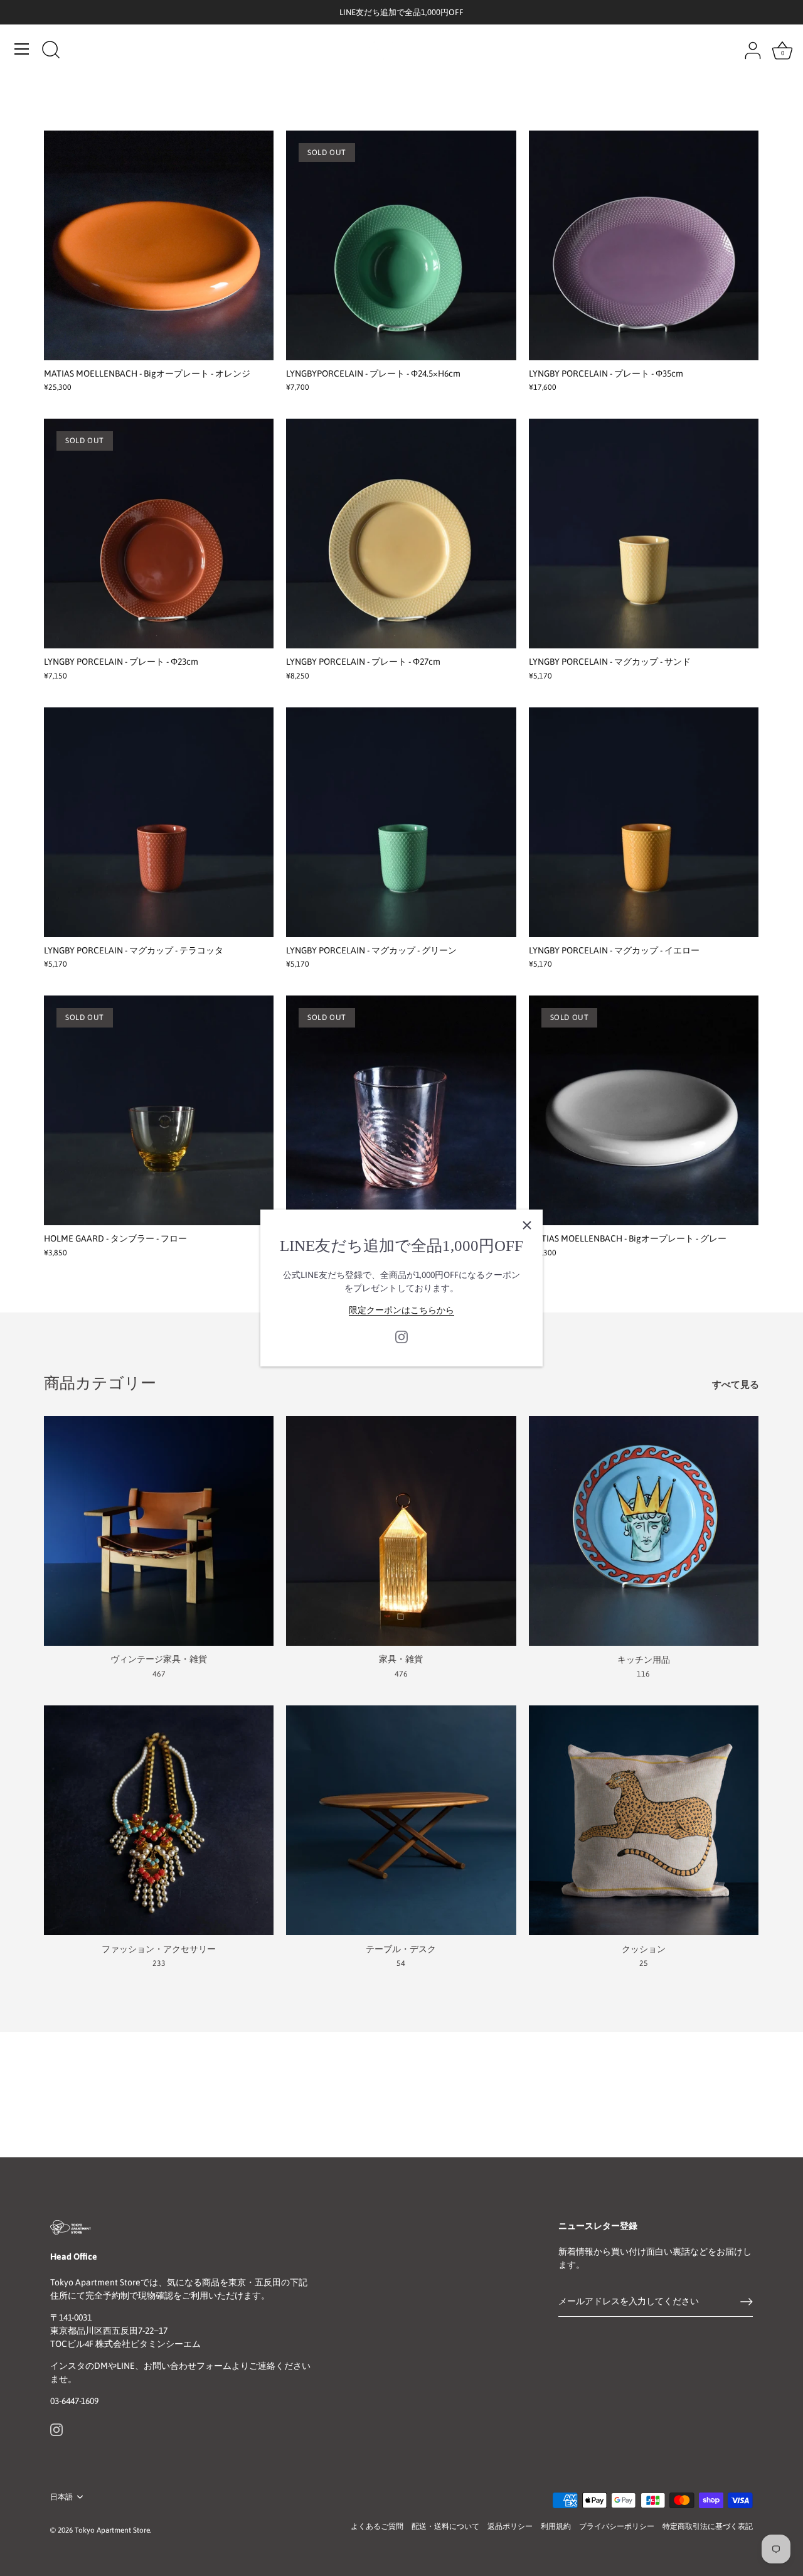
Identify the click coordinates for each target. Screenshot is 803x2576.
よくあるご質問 (377, 2526)
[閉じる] (527, 1225)
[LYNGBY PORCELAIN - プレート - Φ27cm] (401, 534)
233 (159, 1963)
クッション (644, 1948)
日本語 (61, 2497)
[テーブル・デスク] (401, 1820)
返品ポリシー (510, 2526)
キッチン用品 (644, 1659)
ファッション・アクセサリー (159, 1948)
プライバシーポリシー (617, 2526)
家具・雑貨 (401, 1659)
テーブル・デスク (401, 1948)
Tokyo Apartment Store (112, 2530)
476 (401, 1674)
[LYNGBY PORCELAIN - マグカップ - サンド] (644, 534)
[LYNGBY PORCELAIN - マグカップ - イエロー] (644, 822)
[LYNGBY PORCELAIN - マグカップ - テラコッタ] (159, 822)
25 (644, 1963)
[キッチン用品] (644, 1531)
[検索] (51, 51)
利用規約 (556, 2526)
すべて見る (736, 1384)
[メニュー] (22, 49)
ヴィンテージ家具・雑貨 (159, 1659)
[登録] (747, 2302)
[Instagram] (401, 1336)
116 (643, 1674)
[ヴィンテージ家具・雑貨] (159, 1531)
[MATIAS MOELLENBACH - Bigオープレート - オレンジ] (159, 245)
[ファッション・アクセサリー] (159, 1820)
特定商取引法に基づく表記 (708, 2526)
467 (159, 1674)
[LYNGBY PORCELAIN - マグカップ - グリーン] (401, 822)
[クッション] (644, 1820)
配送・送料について (445, 2526)
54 (401, 1963)
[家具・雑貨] (401, 1531)
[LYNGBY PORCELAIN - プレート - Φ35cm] (644, 245)
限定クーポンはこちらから (401, 1310)
